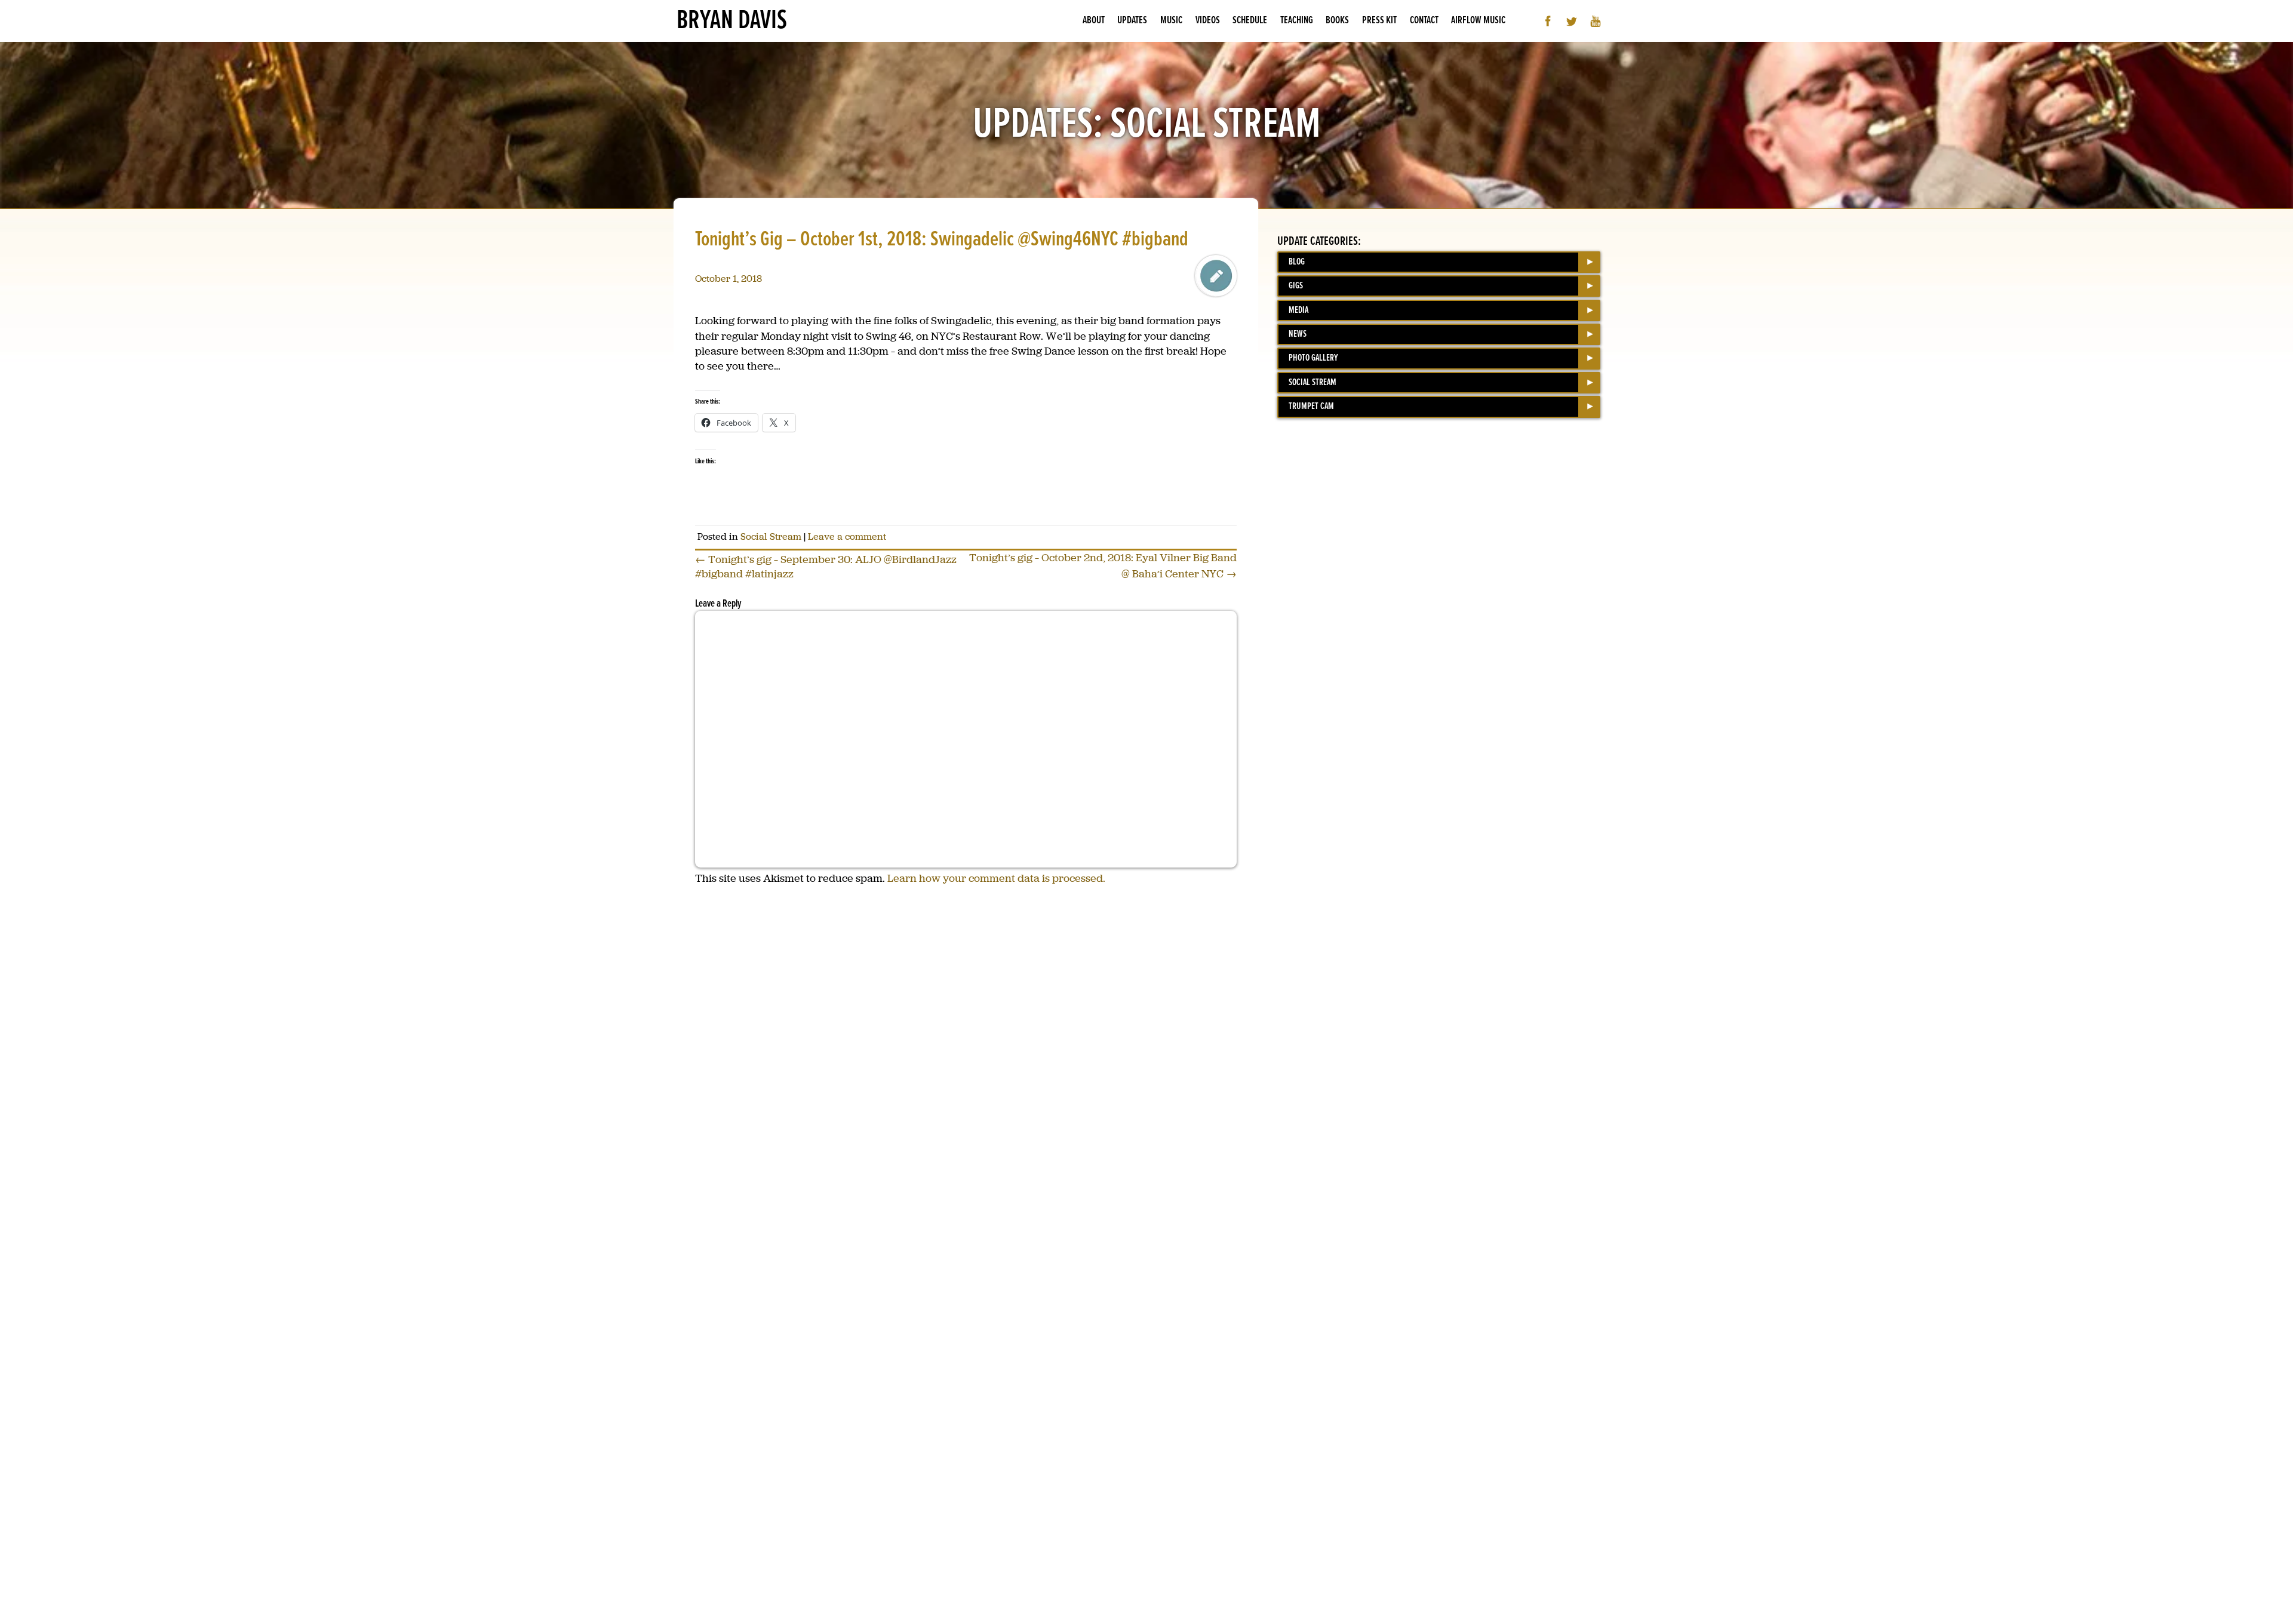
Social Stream (771, 536)
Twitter (1572, 21)
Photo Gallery (1313, 358)
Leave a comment (847, 536)
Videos (1208, 21)
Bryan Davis (732, 21)
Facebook (1548, 21)
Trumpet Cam (1311, 406)
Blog (1297, 262)
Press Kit (1379, 21)
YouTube (1596, 21)
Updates (1132, 21)
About (1094, 21)
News (1298, 334)
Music (1171, 21)
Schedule (1250, 21)
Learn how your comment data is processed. (996, 878)
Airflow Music (1478, 21)
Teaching (1297, 21)
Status (1216, 276)
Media (1298, 310)
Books (1337, 21)
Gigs (1296, 286)
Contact (1424, 21)
